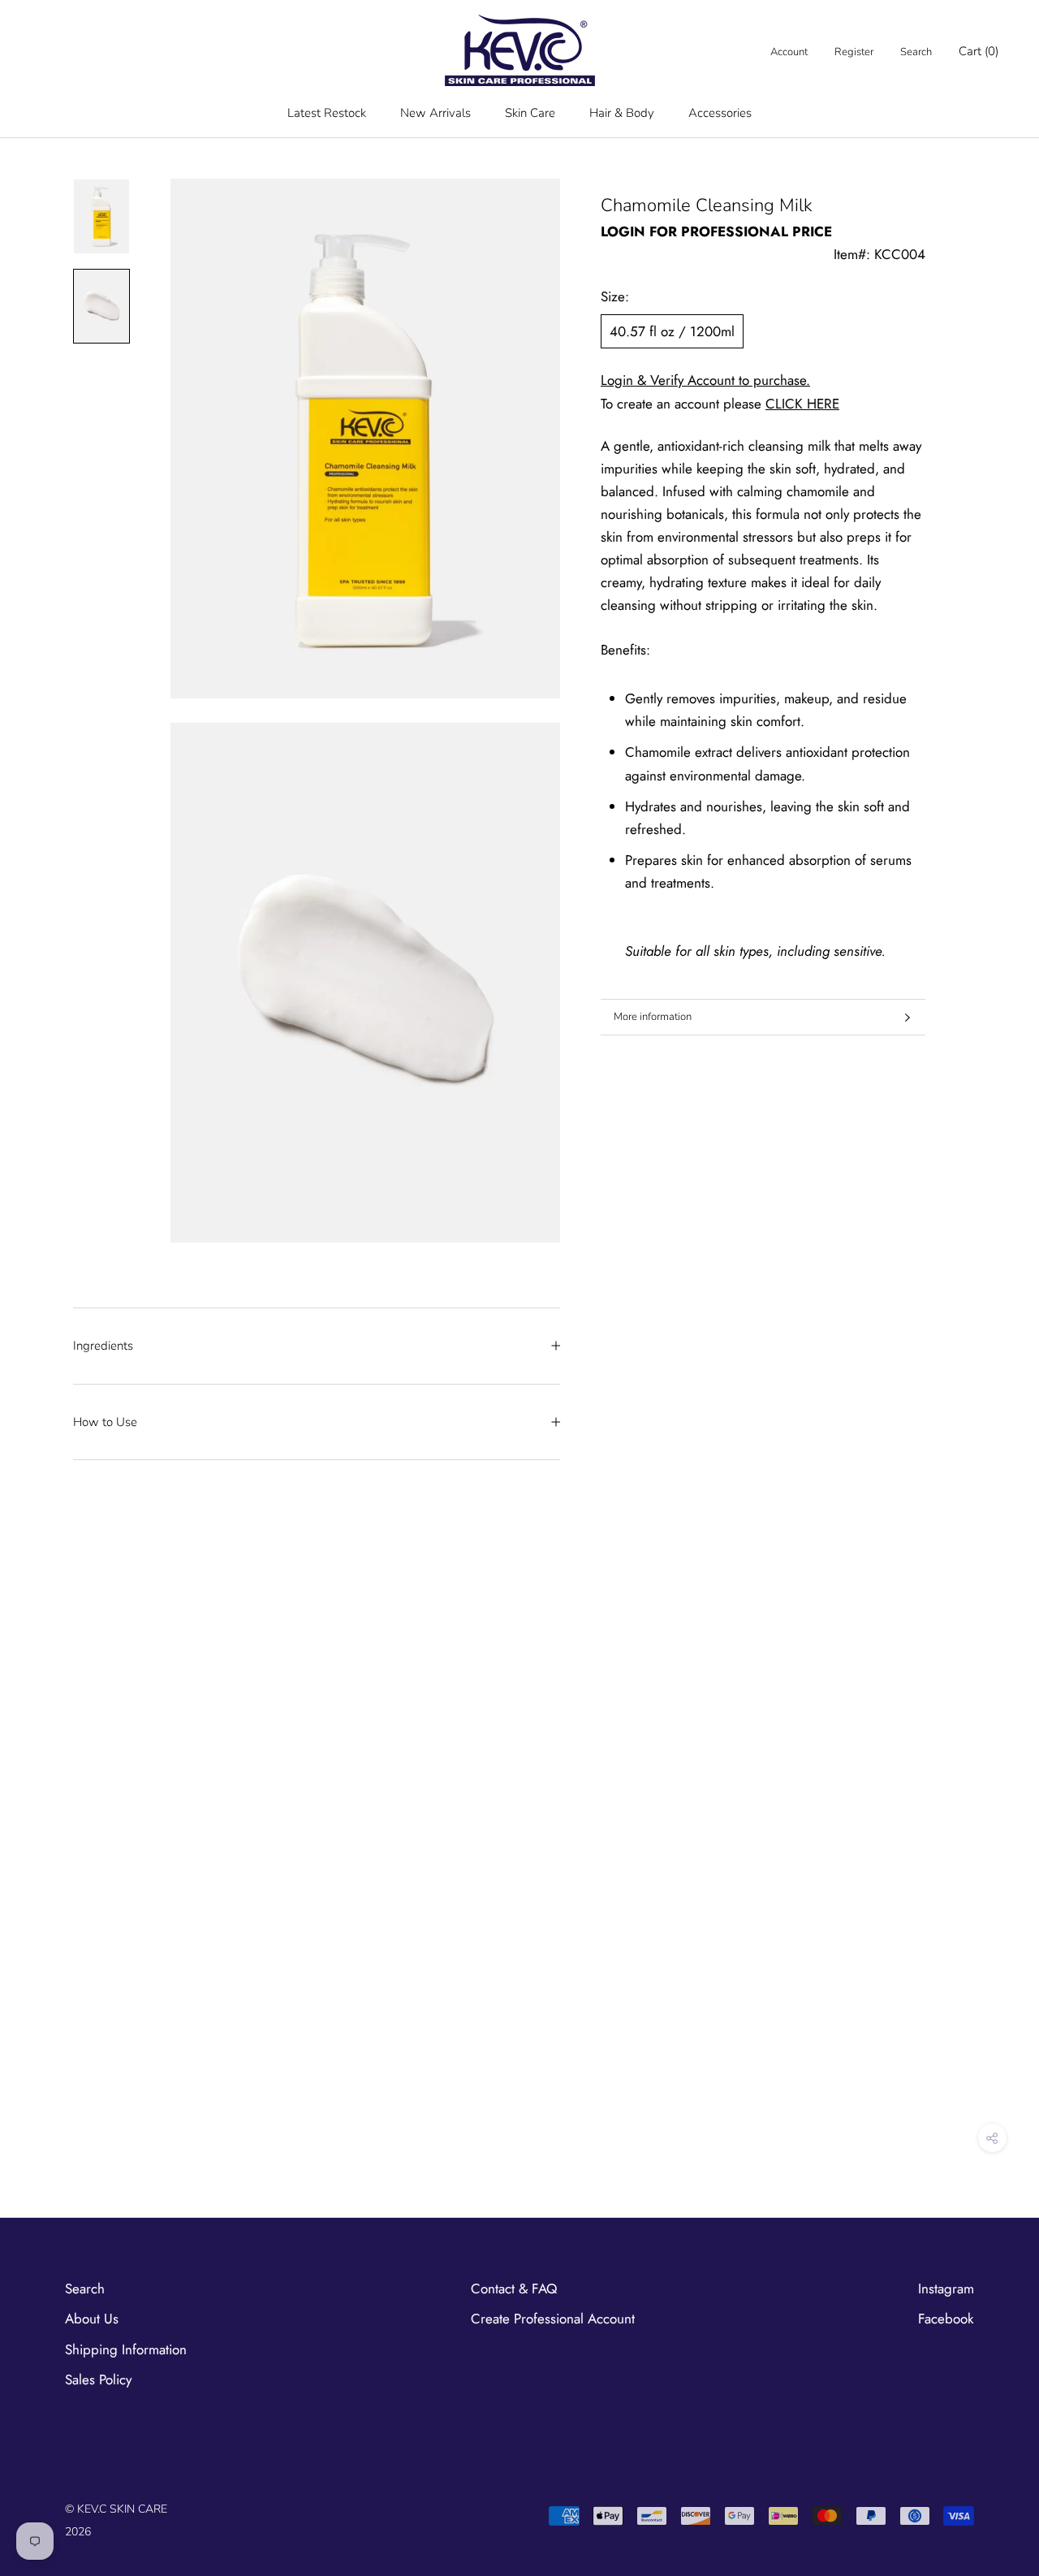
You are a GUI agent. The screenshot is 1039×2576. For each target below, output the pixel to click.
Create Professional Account (553, 2319)
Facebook (946, 2319)
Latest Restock (327, 113)
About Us (92, 2319)
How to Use (105, 1422)
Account (789, 52)
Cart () (979, 51)
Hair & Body (622, 113)
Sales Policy (98, 2379)
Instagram (946, 2289)
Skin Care (530, 113)
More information (653, 1017)
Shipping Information (126, 2349)
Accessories (720, 113)
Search (916, 52)
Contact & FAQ (514, 2289)
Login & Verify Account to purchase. (705, 380)
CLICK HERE (802, 404)
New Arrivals (435, 113)
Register (854, 52)
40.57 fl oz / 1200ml (672, 331)
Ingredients (103, 1346)
